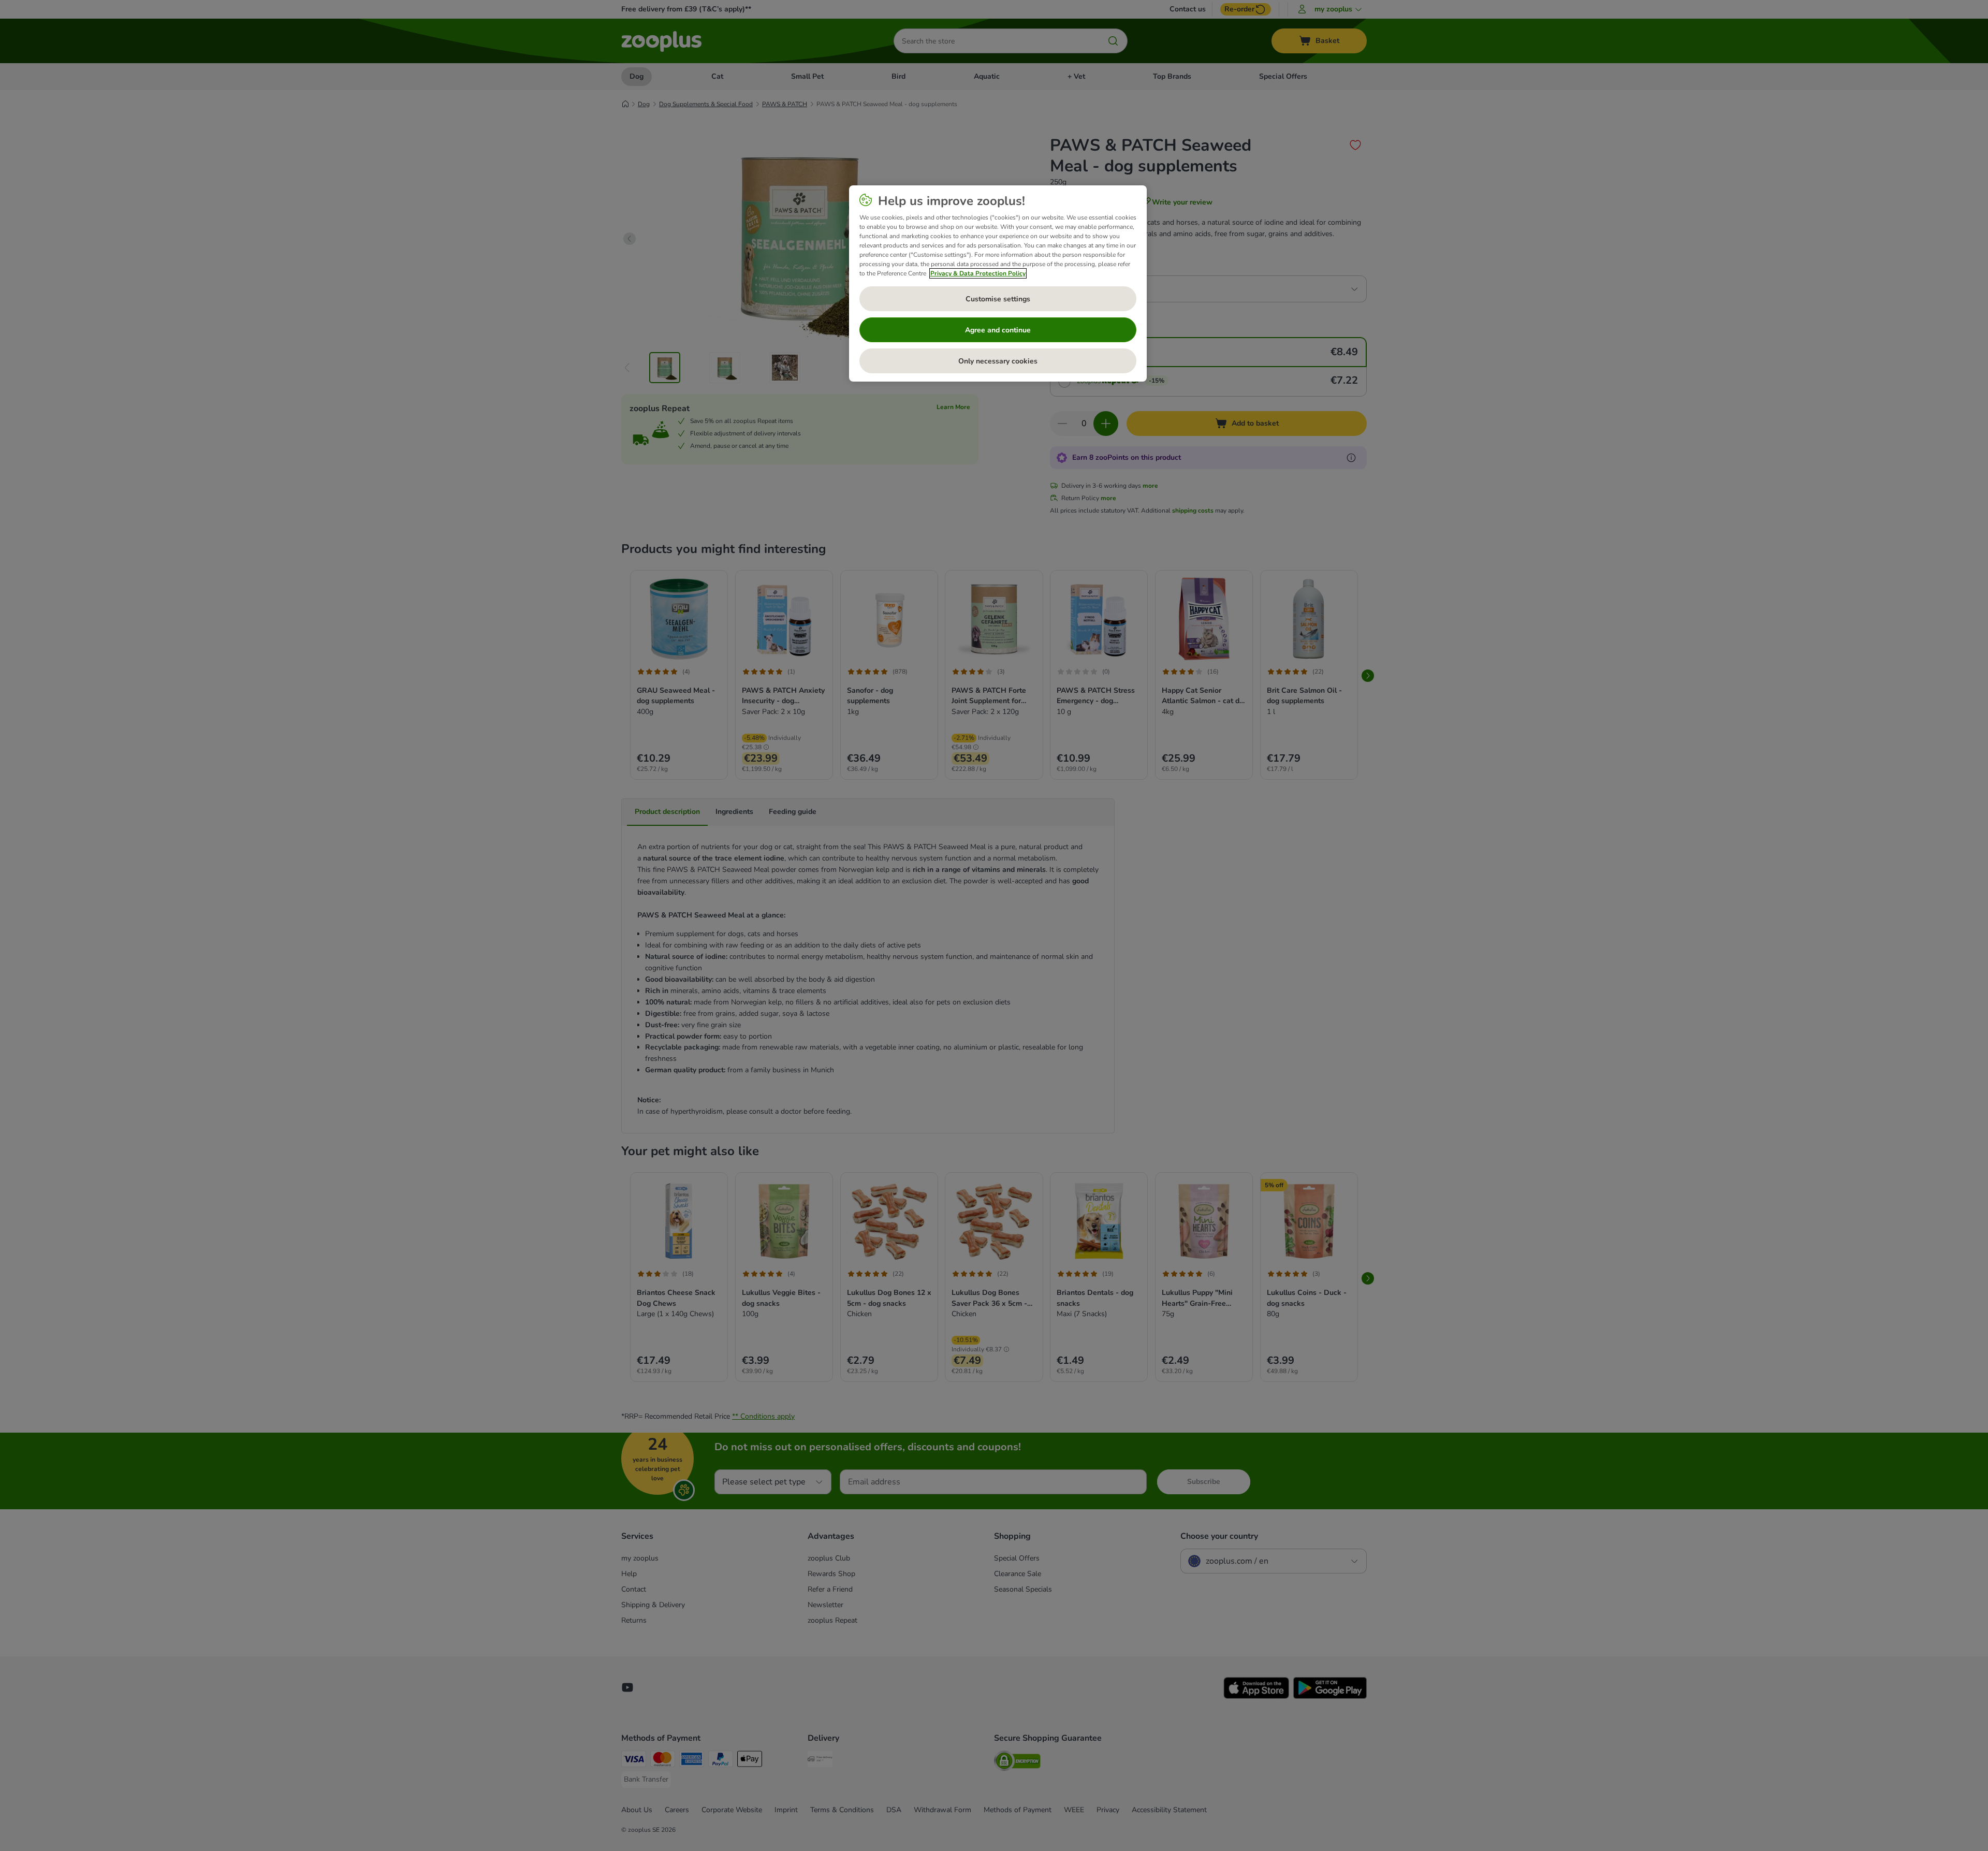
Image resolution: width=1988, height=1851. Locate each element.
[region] (998, 284)
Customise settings (998, 299)
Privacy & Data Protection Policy (978, 273)
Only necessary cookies (998, 361)
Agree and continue (998, 330)
